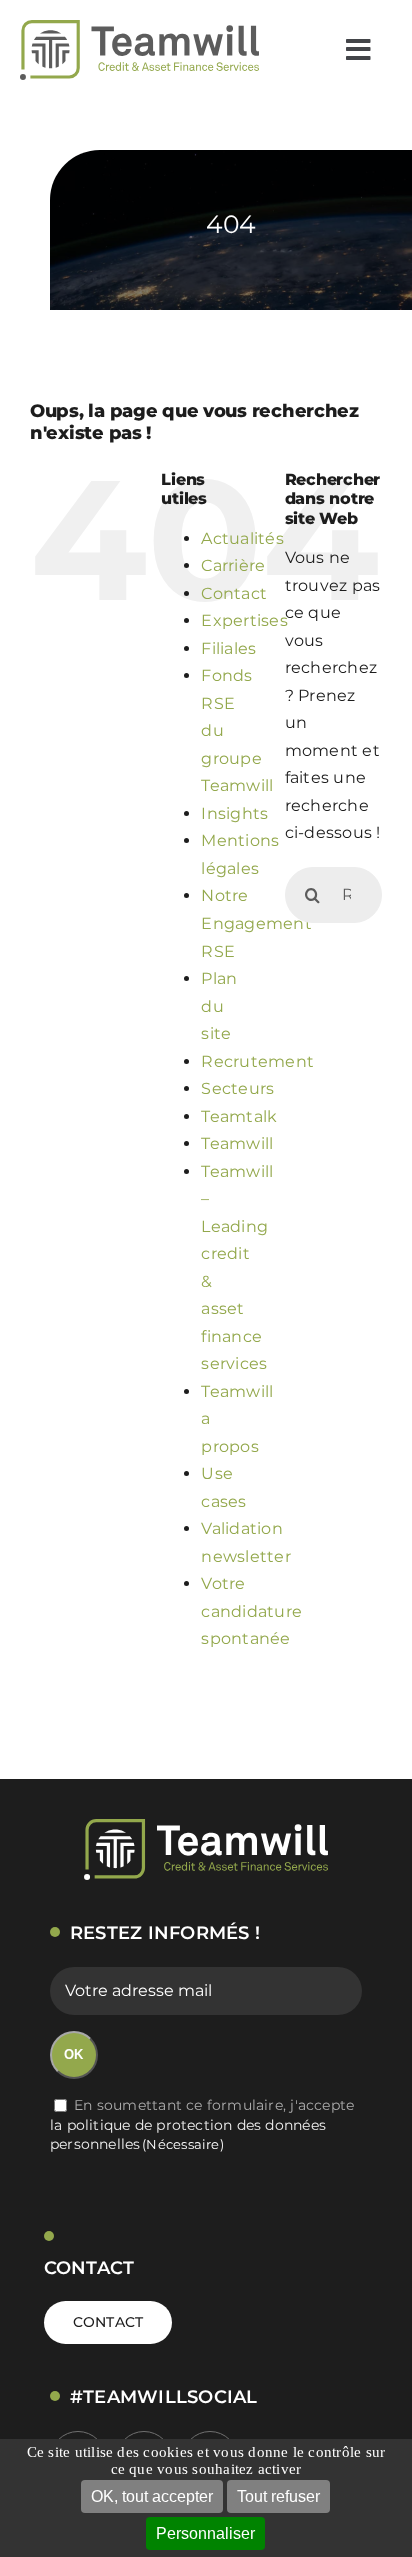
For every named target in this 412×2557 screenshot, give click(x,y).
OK (73, 2054)
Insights (234, 813)
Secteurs (237, 1088)
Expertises (244, 620)
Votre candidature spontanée (251, 1611)
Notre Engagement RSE (256, 923)
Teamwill (237, 1143)
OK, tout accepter (152, 2496)
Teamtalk (239, 1116)
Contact (234, 593)
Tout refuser (278, 2496)
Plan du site (219, 1006)
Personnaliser (205, 2533)
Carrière (233, 565)
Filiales (228, 648)
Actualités (242, 538)
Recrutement (257, 1061)
